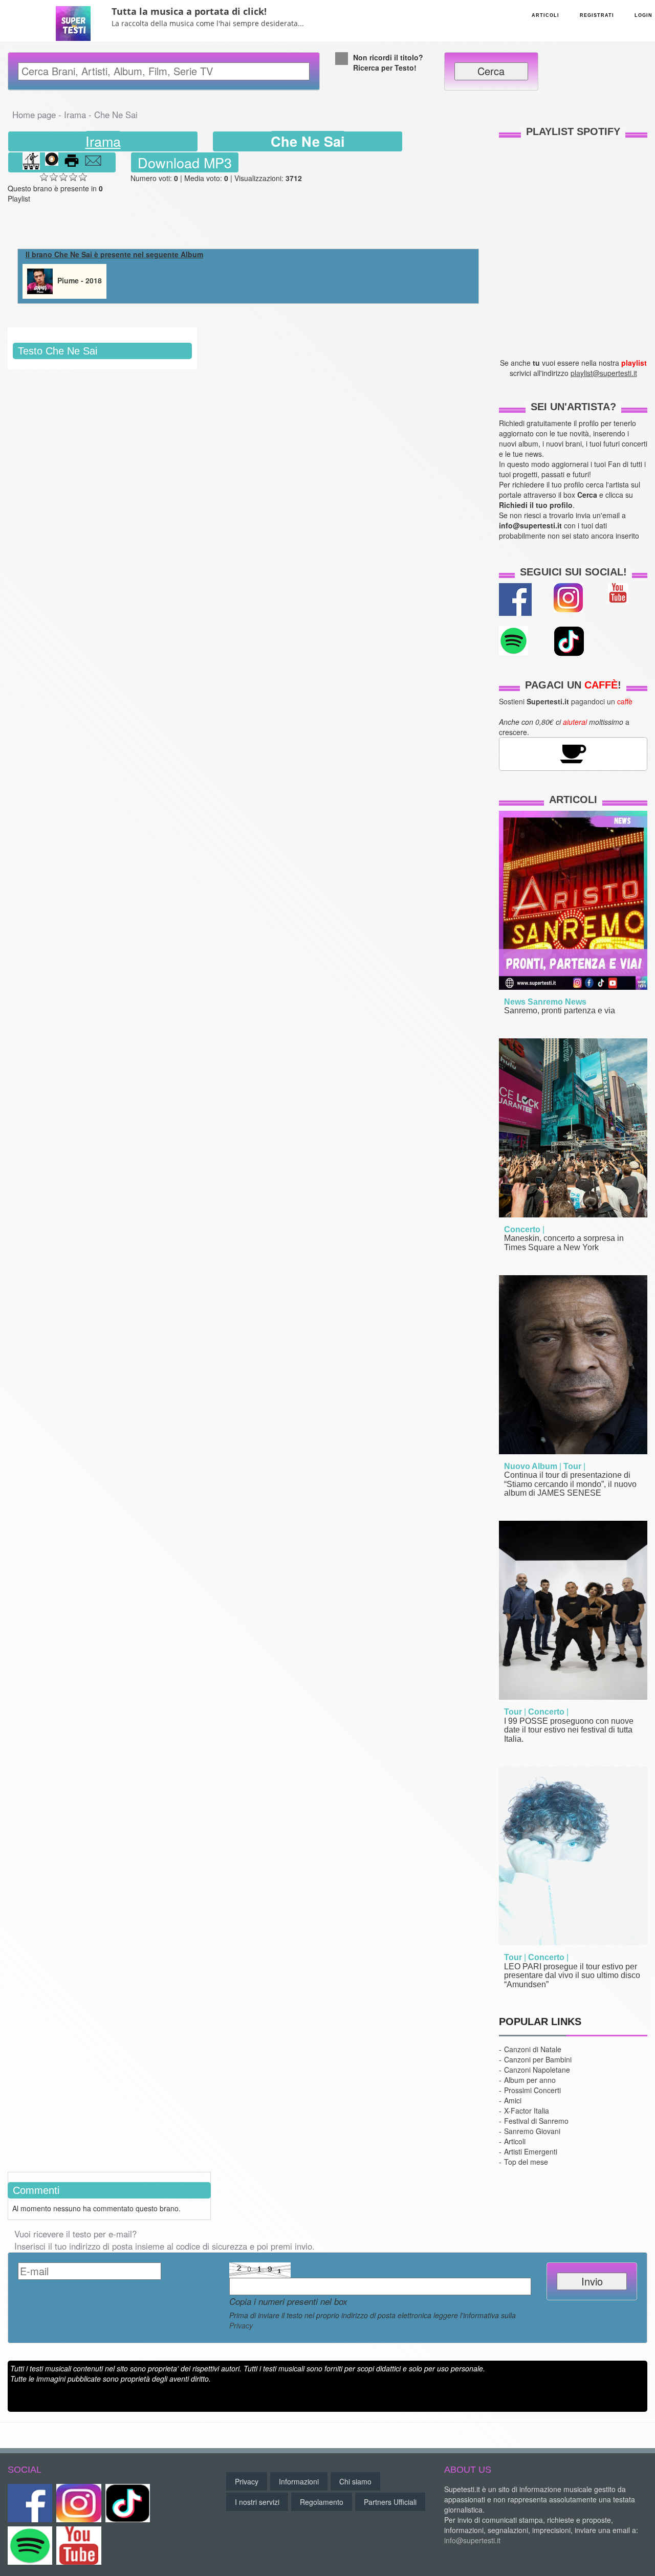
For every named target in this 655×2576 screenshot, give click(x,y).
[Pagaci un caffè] (573, 752)
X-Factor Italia (527, 2111)
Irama (75, 115)
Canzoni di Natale (533, 2049)
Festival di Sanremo (536, 2121)
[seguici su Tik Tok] (569, 640)
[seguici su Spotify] (514, 639)
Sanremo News (557, 1002)
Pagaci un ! (573, 685)
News (515, 1002)
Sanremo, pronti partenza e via (560, 1011)
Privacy (241, 2325)
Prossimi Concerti (532, 2090)
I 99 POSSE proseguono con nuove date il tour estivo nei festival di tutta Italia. (569, 1730)
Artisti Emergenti (531, 2151)
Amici (513, 2100)
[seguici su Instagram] (568, 596)
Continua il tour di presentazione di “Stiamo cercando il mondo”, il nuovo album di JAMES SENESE (570, 1484)
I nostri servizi (257, 2502)
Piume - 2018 (79, 280)
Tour (572, 1466)
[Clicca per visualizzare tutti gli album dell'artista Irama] (52, 162)
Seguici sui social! (573, 572)
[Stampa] (72, 162)
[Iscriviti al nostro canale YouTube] (618, 591)
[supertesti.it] (73, 20)
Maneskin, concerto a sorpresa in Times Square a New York (564, 1243)
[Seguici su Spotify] (30, 2546)
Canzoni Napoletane (537, 2070)
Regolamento (322, 2502)
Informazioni (299, 2481)
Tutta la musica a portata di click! (189, 11)
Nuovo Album (531, 1466)
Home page (34, 115)
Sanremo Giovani (532, 2131)
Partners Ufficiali (390, 2502)
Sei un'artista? (573, 407)
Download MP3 (185, 162)
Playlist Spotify (573, 131)
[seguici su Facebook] (515, 598)
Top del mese (526, 2162)
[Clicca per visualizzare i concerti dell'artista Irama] (31, 162)
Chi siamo (355, 2481)
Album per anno (530, 2080)
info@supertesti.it (472, 2540)
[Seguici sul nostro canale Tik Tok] (128, 2503)
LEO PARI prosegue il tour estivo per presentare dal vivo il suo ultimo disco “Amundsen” (572, 1975)
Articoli (573, 800)
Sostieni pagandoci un (566, 701)
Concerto (522, 1229)
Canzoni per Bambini (538, 2059)
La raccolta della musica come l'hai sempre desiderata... (208, 23)
